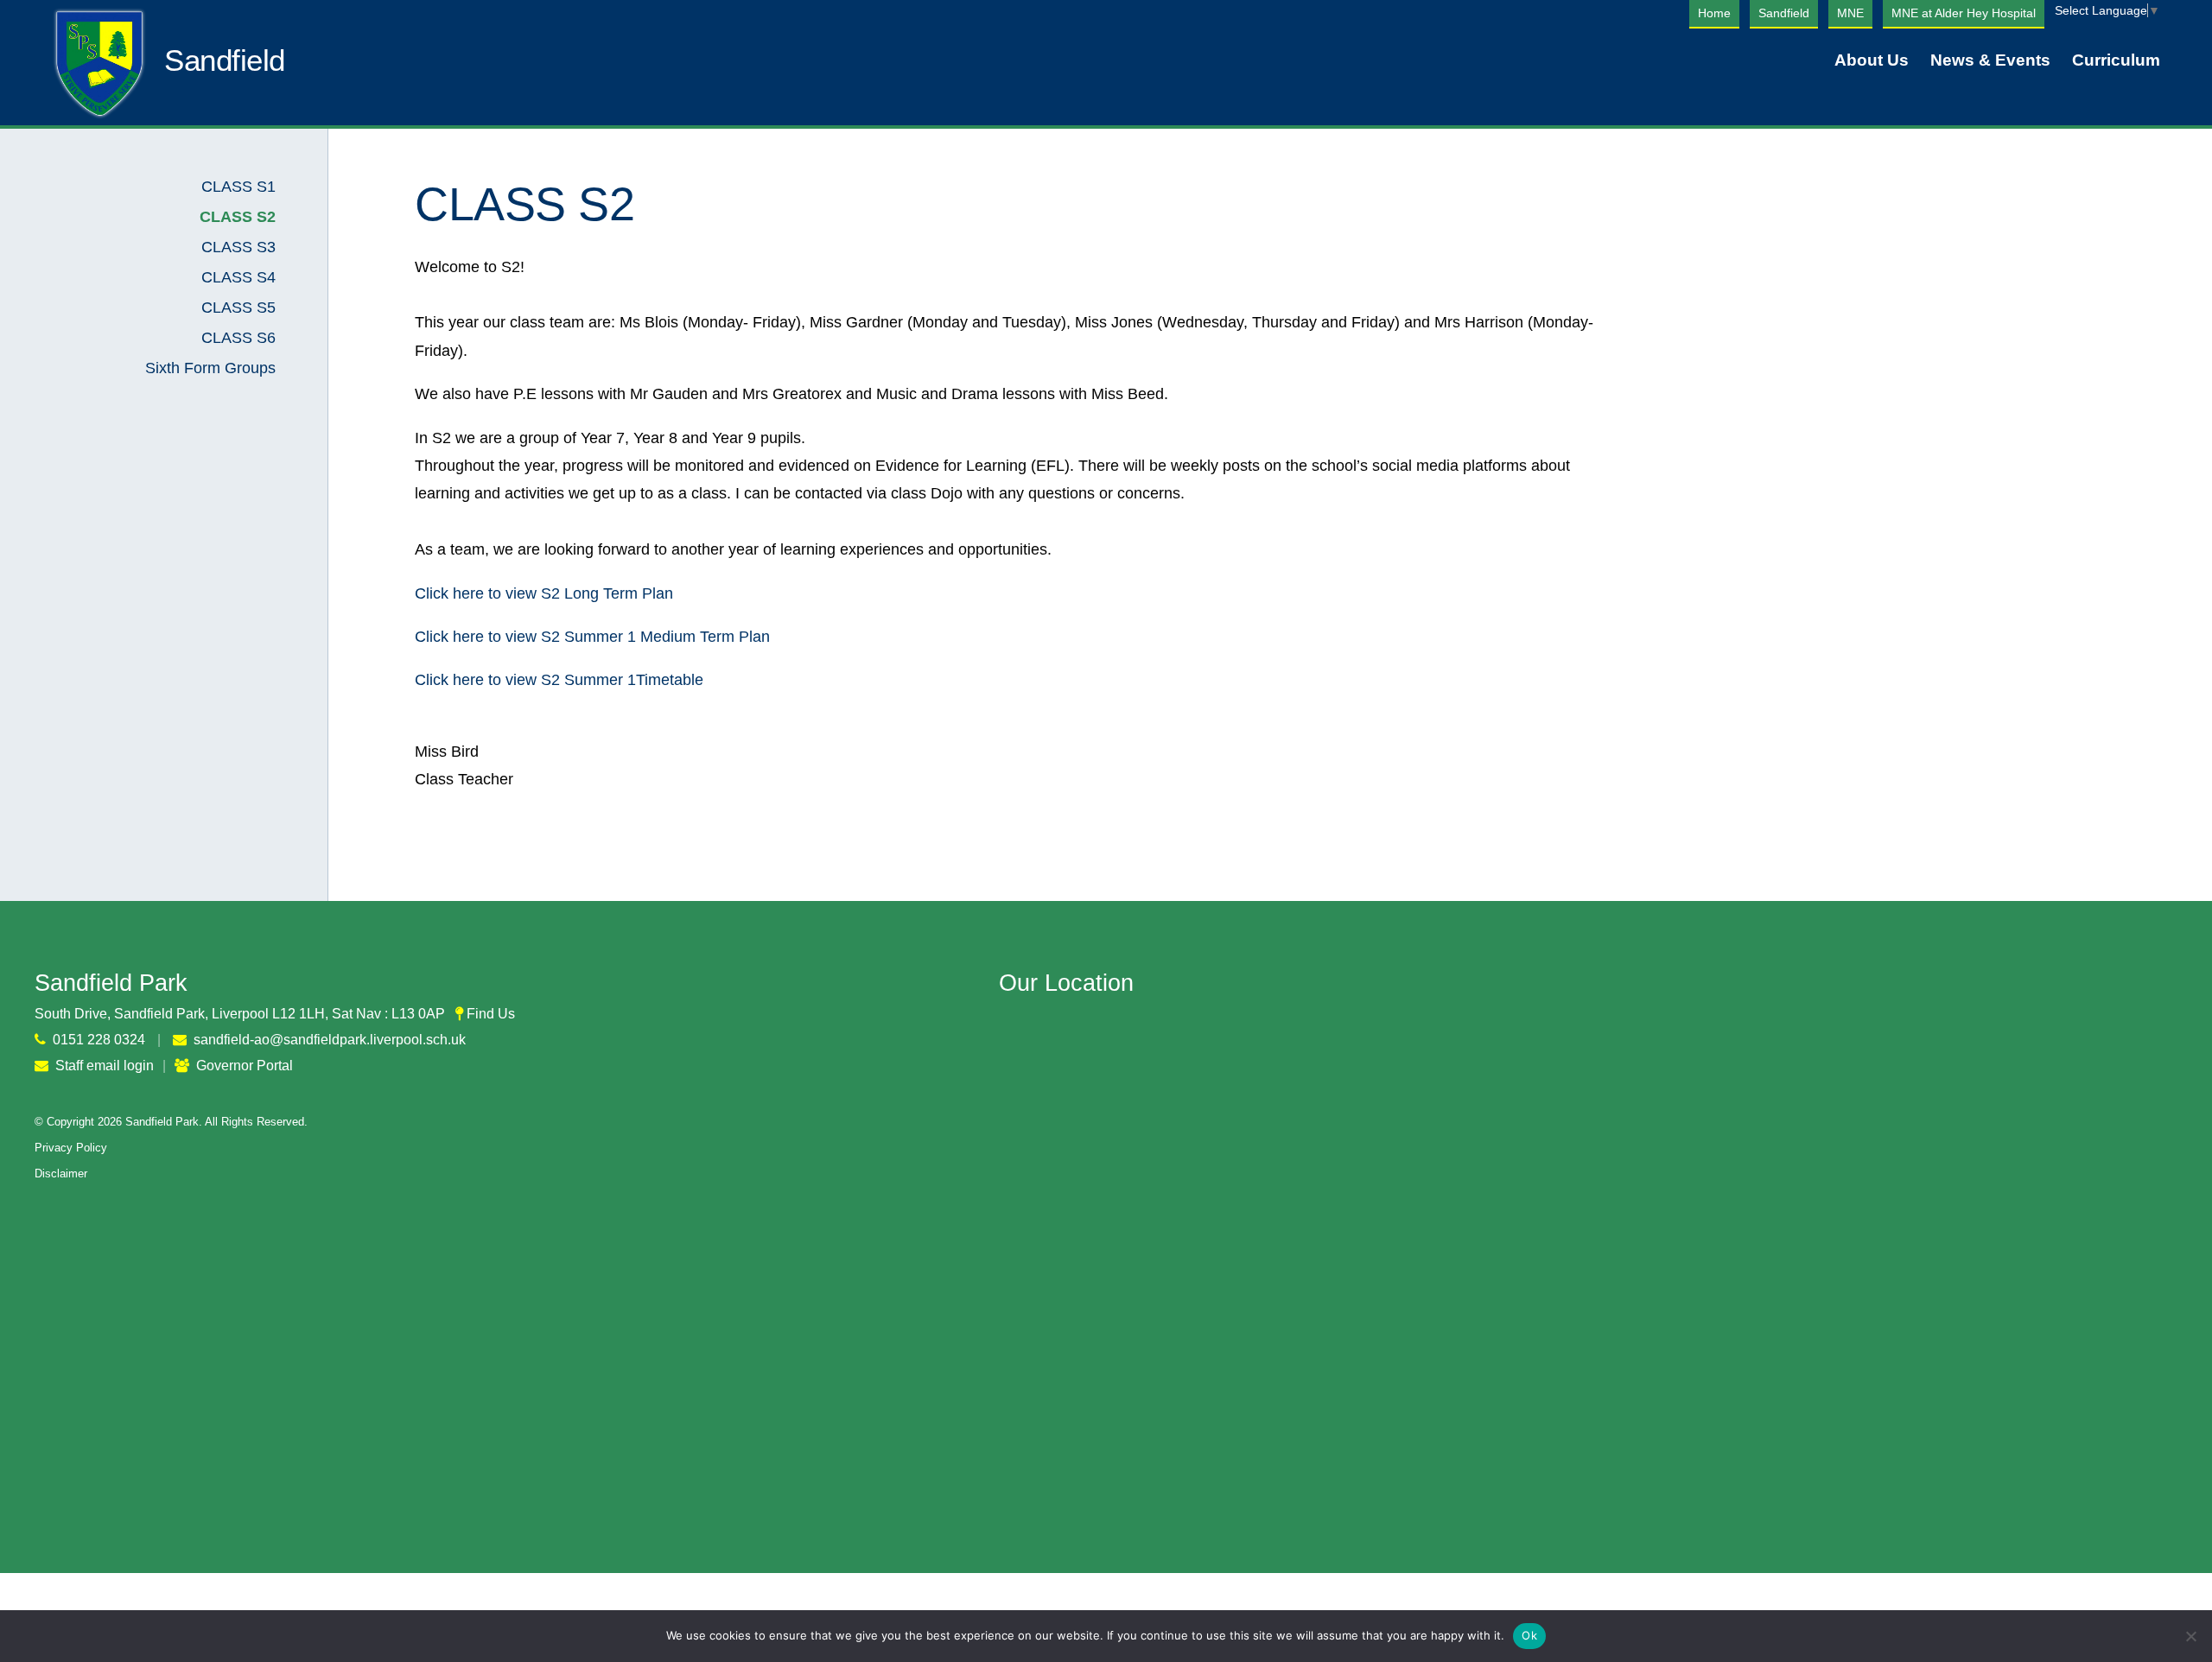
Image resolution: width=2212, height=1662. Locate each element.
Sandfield (1784, 13)
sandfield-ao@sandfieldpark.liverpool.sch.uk (330, 1040)
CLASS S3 (238, 247)
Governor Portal (245, 1066)
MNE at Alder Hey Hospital (1964, 13)
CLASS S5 (238, 308)
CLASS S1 (238, 187)
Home (1714, 13)
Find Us (491, 1014)
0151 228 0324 (99, 1040)
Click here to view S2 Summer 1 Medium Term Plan (592, 637)
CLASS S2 (238, 217)
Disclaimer (61, 1174)
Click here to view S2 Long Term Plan (544, 593)
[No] (2190, 1636)
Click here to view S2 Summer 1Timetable (559, 680)
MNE (1850, 13)
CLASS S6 (238, 338)
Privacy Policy (71, 1148)
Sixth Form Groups (210, 368)
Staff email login (105, 1066)
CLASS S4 (238, 277)
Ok (1529, 1635)
